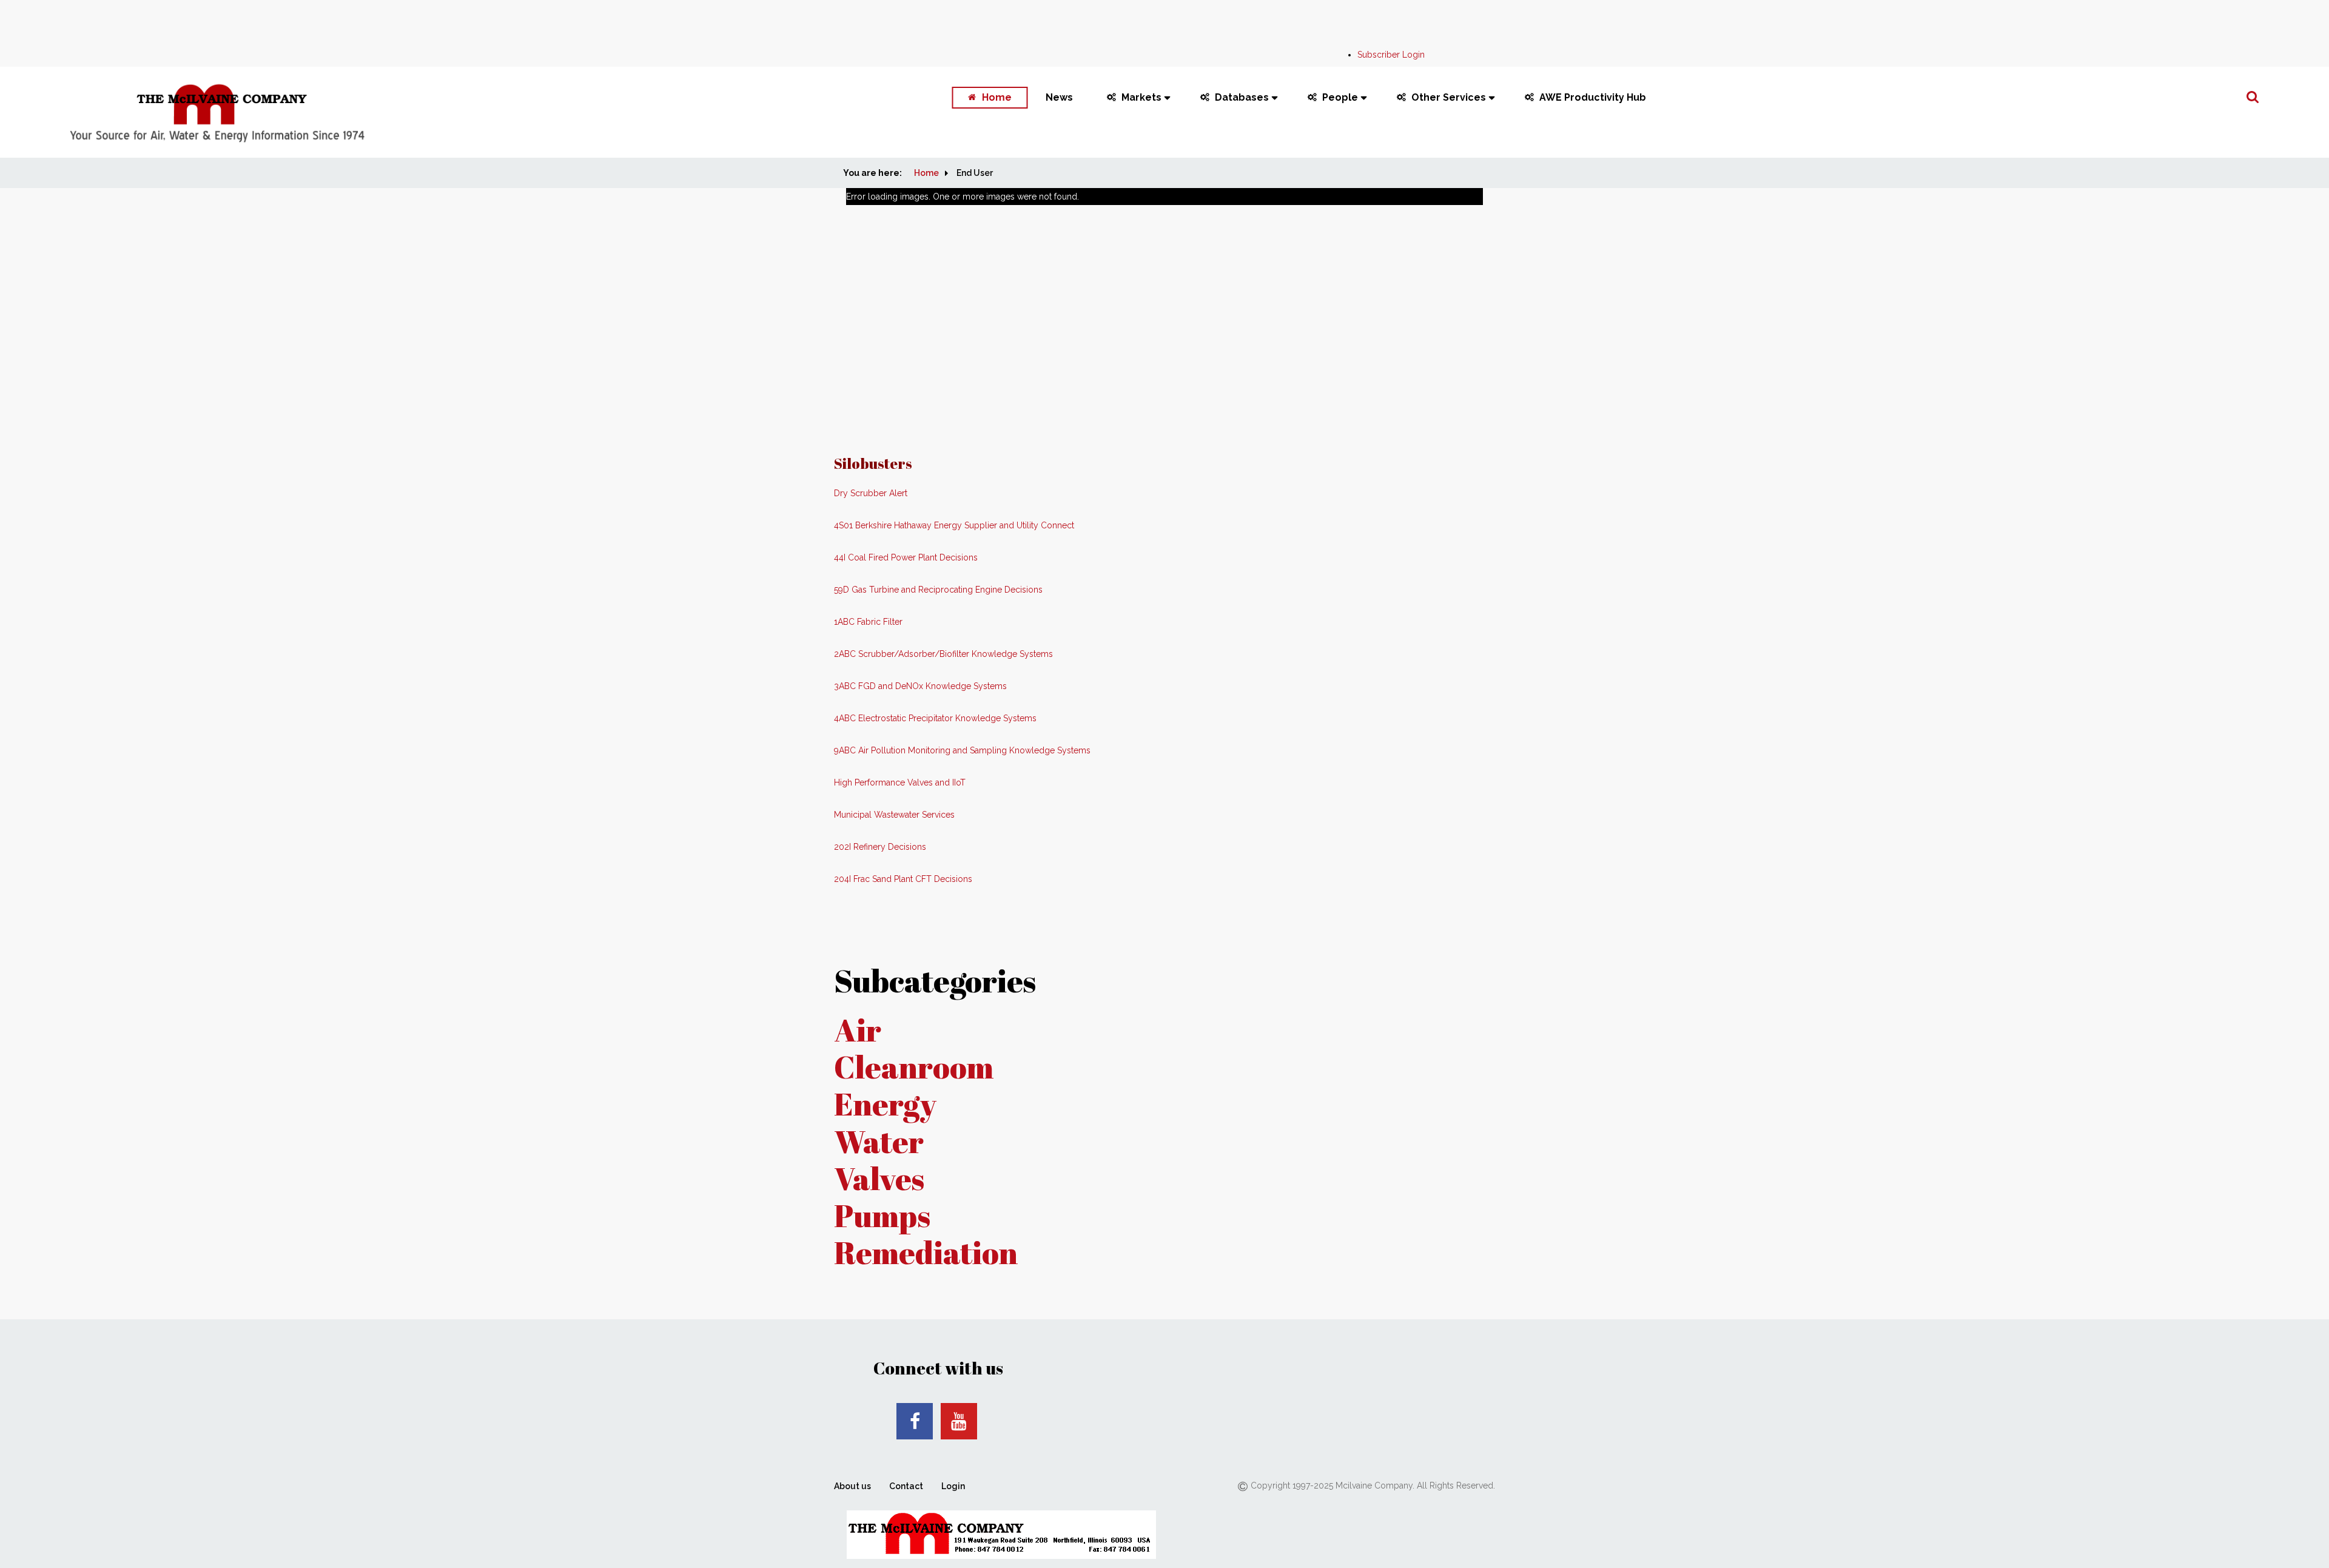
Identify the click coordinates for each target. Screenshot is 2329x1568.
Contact (906, 1486)
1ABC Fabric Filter (868, 622)
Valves (879, 1178)
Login (953, 1486)
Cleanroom (914, 1067)
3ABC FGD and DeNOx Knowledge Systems (920, 686)
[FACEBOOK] (915, 1421)
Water (879, 1141)
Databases (1242, 97)
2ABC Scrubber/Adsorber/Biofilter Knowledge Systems (943, 654)
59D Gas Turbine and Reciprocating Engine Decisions (938, 590)
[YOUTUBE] (959, 1421)
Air (858, 1030)
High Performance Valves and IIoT (900, 782)
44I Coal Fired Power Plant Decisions (906, 557)
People (1340, 97)
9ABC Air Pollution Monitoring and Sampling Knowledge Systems (962, 750)
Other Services (1449, 97)
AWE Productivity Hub (1593, 97)
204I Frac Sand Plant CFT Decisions (903, 879)
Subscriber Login (1391, 55)
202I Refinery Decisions (880, 847)
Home (997, 97)
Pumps (882, 1215)
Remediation (926, 1252)
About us (852, 1486)
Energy (885, 1104)
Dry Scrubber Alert (871, 493)
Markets (1141, 97)
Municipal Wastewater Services (894, 815)
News (1059, 97)
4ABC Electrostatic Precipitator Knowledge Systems (935, 718)
